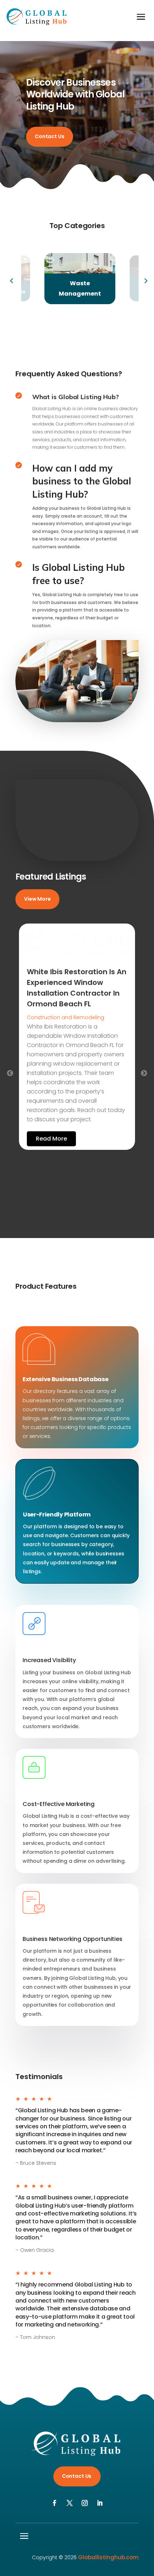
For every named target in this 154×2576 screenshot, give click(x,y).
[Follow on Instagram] (85, 2503)
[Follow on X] (69, 2503)
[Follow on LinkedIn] (100, 2503)
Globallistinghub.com (108, 2557)
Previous (10, 279)
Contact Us (50, 136)
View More (37, 899)
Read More (51, 1120)
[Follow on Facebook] (54, 2503)
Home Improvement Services (64, 1017)
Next (144, 279)
